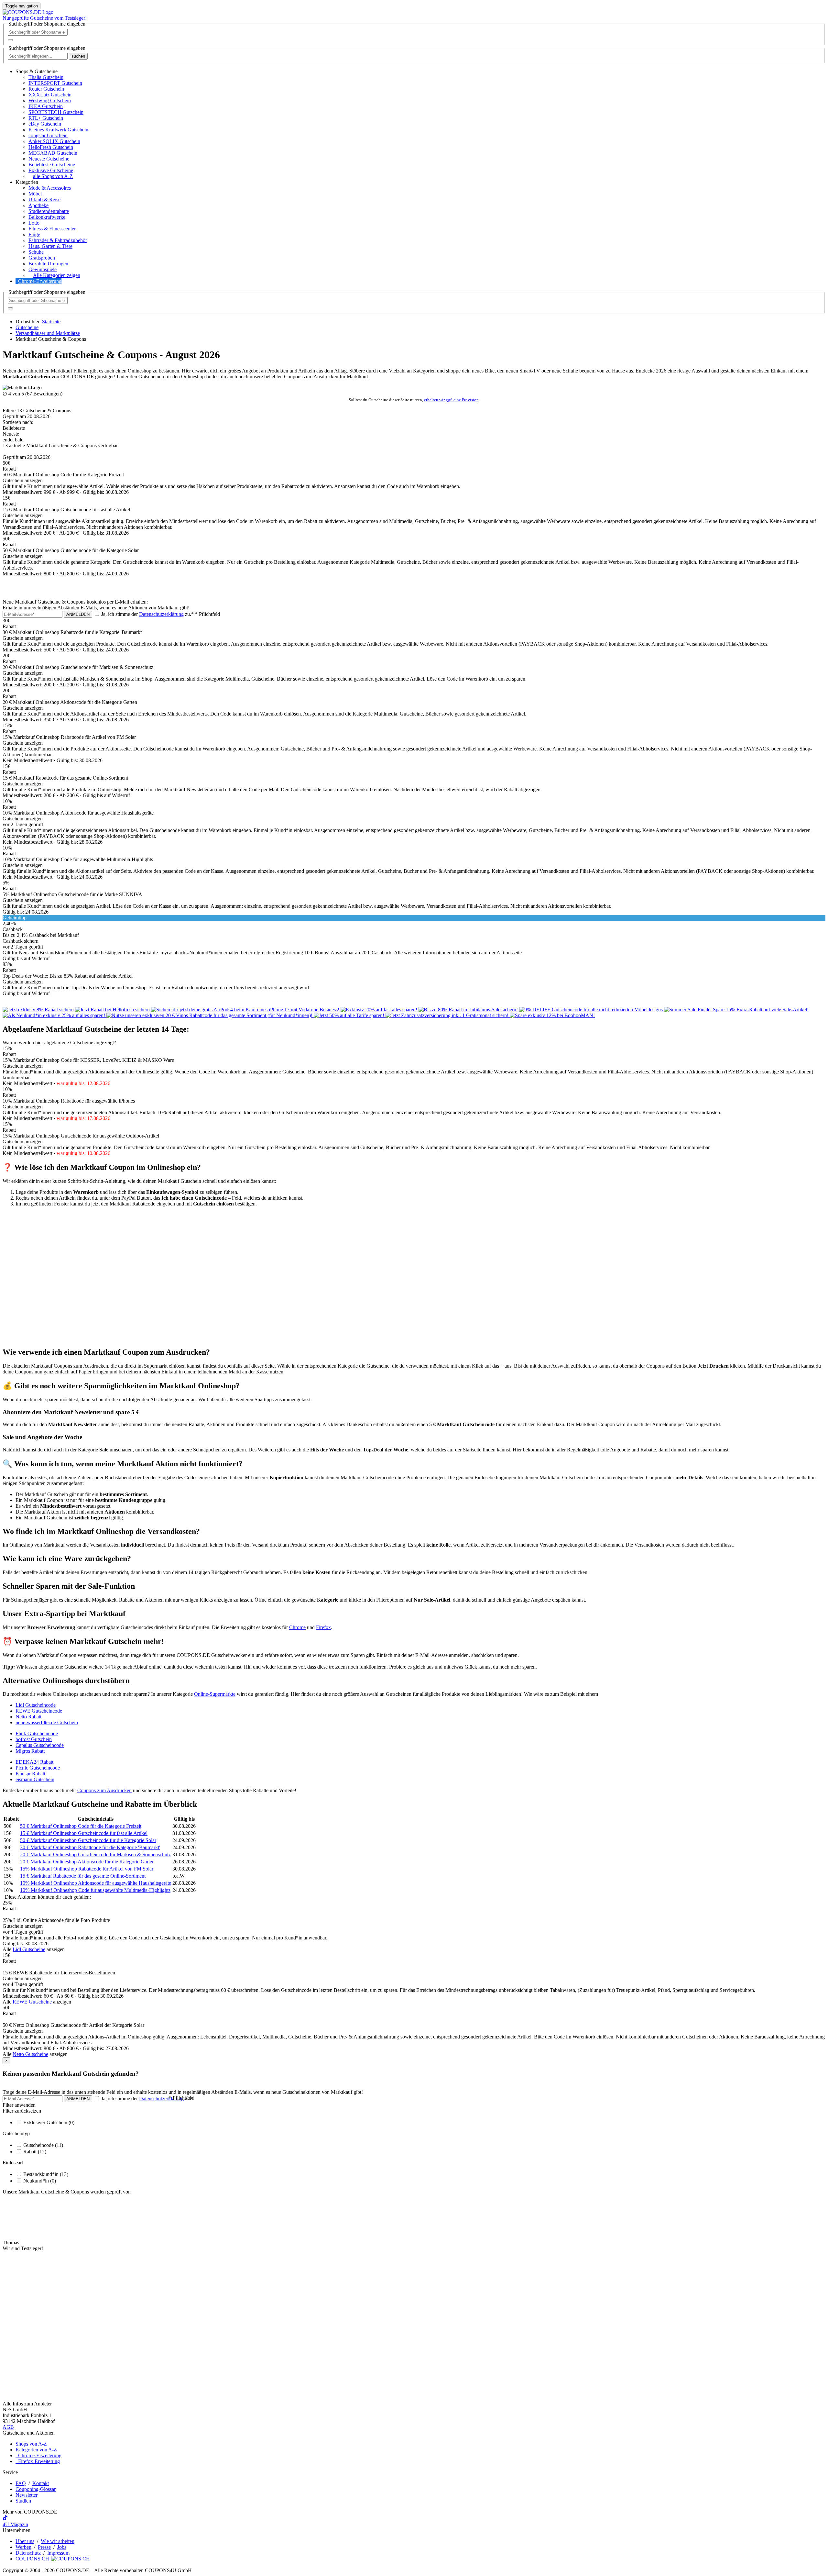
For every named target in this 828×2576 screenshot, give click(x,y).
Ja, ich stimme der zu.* (160, 614)
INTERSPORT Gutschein (55, 83)
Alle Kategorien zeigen (57, 275)
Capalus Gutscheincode (40, 1745)
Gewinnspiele (43, 269)
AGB (8, 2427)
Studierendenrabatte (49, 211)
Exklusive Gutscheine (51, 170)
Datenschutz (28, 2553)
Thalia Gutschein (46, 77)
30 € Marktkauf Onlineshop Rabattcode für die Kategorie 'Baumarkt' (90, 1847)
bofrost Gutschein (34, 1739)
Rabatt (35, 2152)
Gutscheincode (43, 2145)
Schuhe (36, 252)
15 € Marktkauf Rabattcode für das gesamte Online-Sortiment (83, 1876)
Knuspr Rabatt (30, 1774)
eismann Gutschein (35, 1779)
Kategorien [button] (27, 182)
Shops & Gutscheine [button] (37, 71)
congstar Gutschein (48, 135)
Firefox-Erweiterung (38, 2461)
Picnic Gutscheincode (38, 1768)
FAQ (21, 2483)
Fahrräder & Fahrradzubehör (58, 240)
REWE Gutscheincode (39, 1711)
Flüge (34, 234)
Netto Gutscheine (30, 2054)
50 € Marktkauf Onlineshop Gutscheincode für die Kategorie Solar (88, 1840)
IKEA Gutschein (46, 106)
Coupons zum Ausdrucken (104, 1790)
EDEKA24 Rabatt (34, 1762)
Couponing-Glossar (36, 2489)
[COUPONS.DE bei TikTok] (5, 2519)
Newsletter (27, 2495)
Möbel (35, 194)
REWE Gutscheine (32, 2002)
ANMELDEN (78, 614)
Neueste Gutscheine (49, 159)
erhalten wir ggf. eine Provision (451, 400)
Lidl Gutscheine (29, 1949)
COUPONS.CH (33, 2559)
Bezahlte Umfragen (48, 264)
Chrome (297, 1627)
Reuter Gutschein (46, 89)
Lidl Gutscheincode (36, 1705)
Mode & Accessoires (50, 188)
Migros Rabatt (30, 1751)
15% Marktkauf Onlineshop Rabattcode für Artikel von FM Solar (87, 1869)
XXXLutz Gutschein (50, 95)
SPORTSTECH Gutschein (56, 112)
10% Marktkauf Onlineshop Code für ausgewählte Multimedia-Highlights (95, 1890)
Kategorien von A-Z (36, 2450)
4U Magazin (15, 2524)
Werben (23, 2547)
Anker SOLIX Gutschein (54, 141)
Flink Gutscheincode (37, 1733)
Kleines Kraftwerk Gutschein (58, 130)
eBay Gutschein (45, 124)
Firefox (323, 1627)
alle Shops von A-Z (53, 176)
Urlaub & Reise (44, 200)
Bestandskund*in (46, 2174)
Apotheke (38, 205)
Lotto (34, 223)
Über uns (25, 2541)
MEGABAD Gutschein (53, 153)
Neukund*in (40, 2181)
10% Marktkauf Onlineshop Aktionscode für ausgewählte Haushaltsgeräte (96, 1883)
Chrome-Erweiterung (40, 281)
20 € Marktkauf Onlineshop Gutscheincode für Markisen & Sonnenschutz (95, 1854)
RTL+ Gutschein (46, 118)
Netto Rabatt (28, 1717)
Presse (44, 2547)
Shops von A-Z (31, 2444)
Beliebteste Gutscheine (52, 165)
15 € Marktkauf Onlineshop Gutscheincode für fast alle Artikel (84, 1833)
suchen (78, 56)
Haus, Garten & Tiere (50, 246)
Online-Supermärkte (215, 1694)
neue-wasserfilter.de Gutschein (47, 1722)
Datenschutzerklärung (161, 614)
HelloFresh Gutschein (51, 147)
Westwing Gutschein (50, 100)
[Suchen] (10, 40)
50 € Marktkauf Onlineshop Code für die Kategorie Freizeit (81, 1826)
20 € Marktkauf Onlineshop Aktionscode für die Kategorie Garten (87, 1862)
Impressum (58, 2553)
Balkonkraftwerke (47, 217)
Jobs (62, 2547)
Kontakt (41, 2483)
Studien (23, 2501)
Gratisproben (42, 258)
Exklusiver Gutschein (49, 2122)
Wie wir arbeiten (58, 2541)
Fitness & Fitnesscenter (52, 229)
